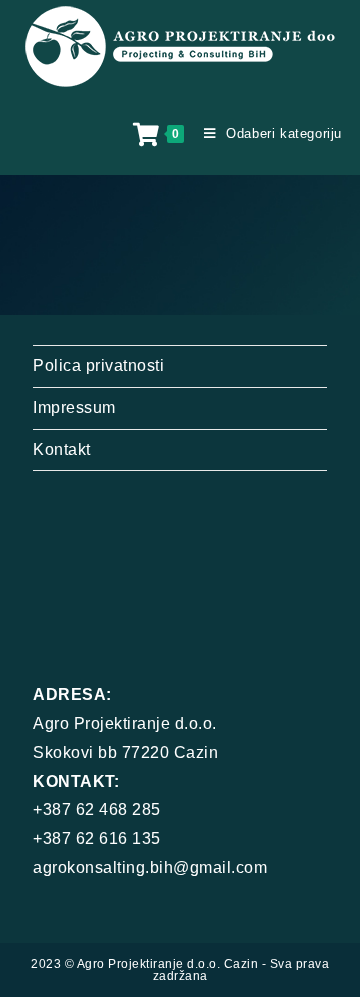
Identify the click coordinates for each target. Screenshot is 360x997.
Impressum (74, 407)
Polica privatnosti (98, 365)
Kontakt (62, 449)
